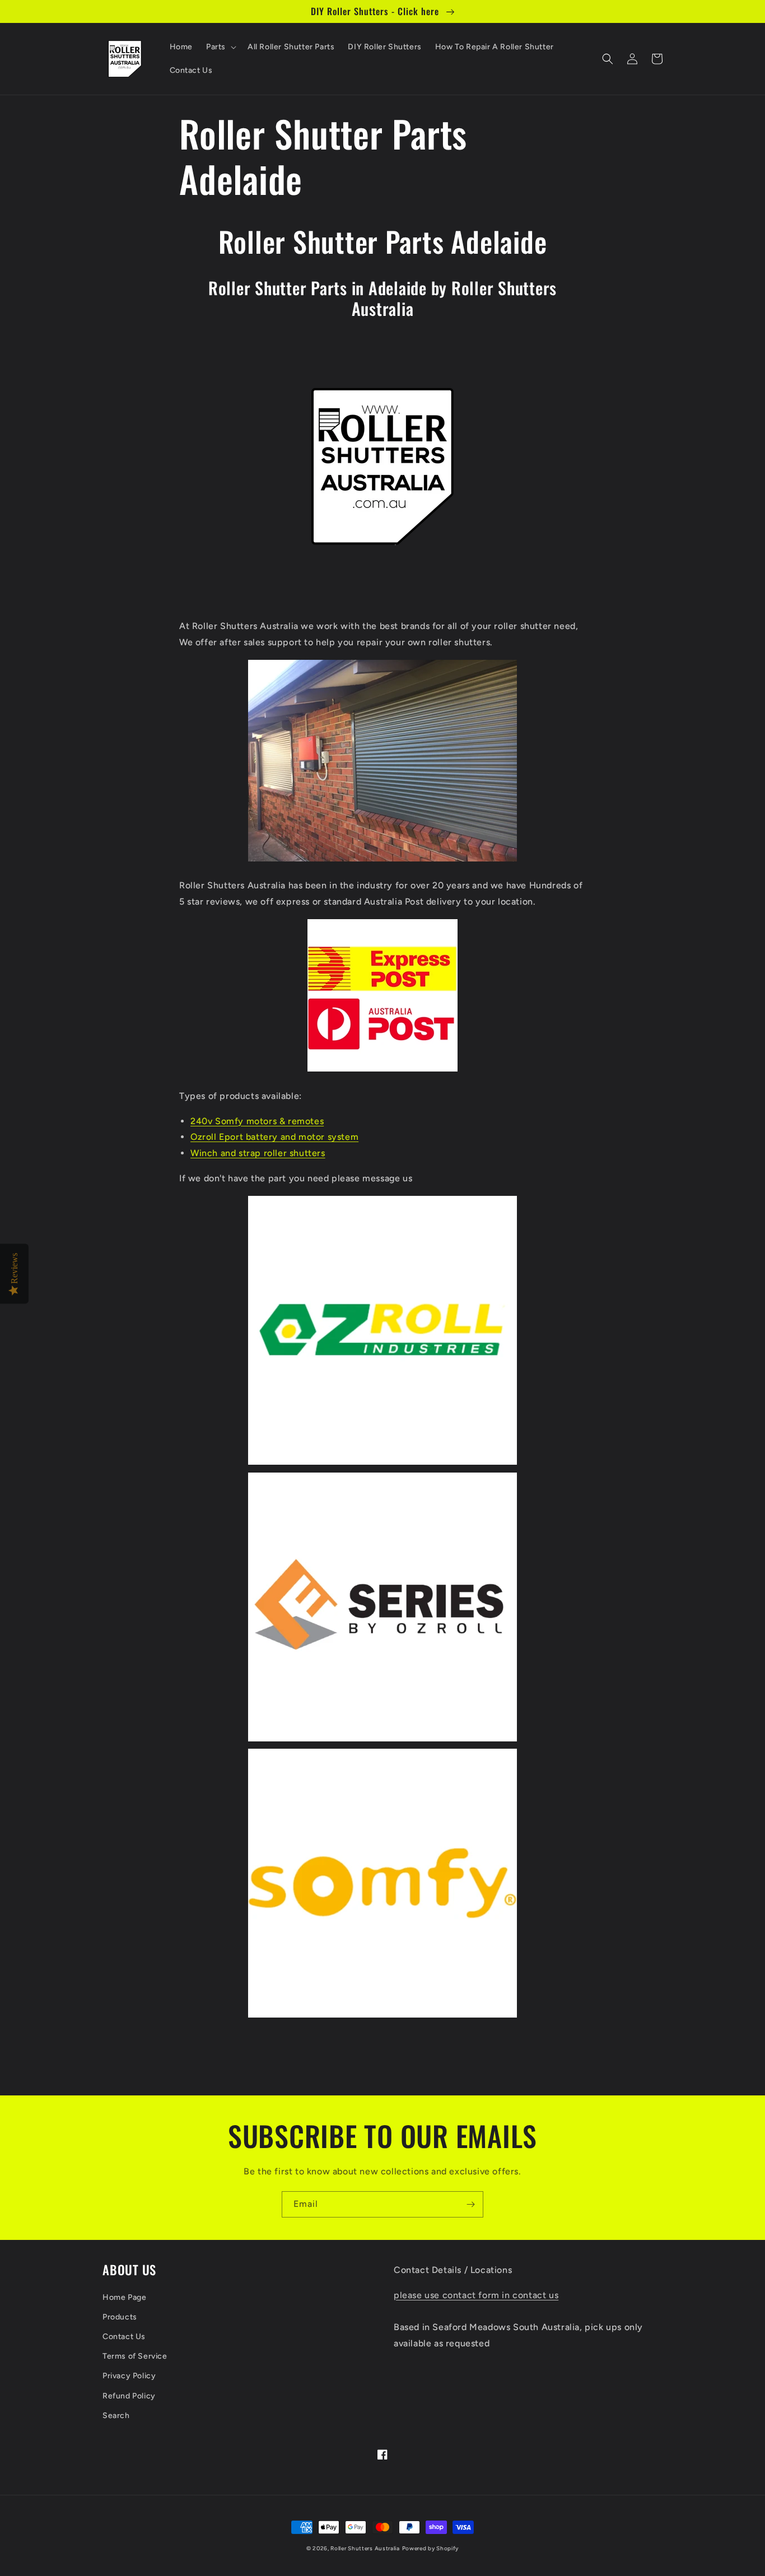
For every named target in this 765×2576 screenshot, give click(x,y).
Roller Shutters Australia (365, 2548)
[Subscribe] (470, 2204)
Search (116, 2416)
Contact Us (124, 2337)
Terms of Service (135, 2356)
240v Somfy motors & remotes (257, 1121)
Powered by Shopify (431, 2548)
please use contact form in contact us (476, 2295)
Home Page (124, 2297)
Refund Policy (129, 2396)
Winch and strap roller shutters (258, 1153)
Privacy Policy (129, 2376)
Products (120, 2317)
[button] (220, 47)
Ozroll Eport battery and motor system (274, 1137)
